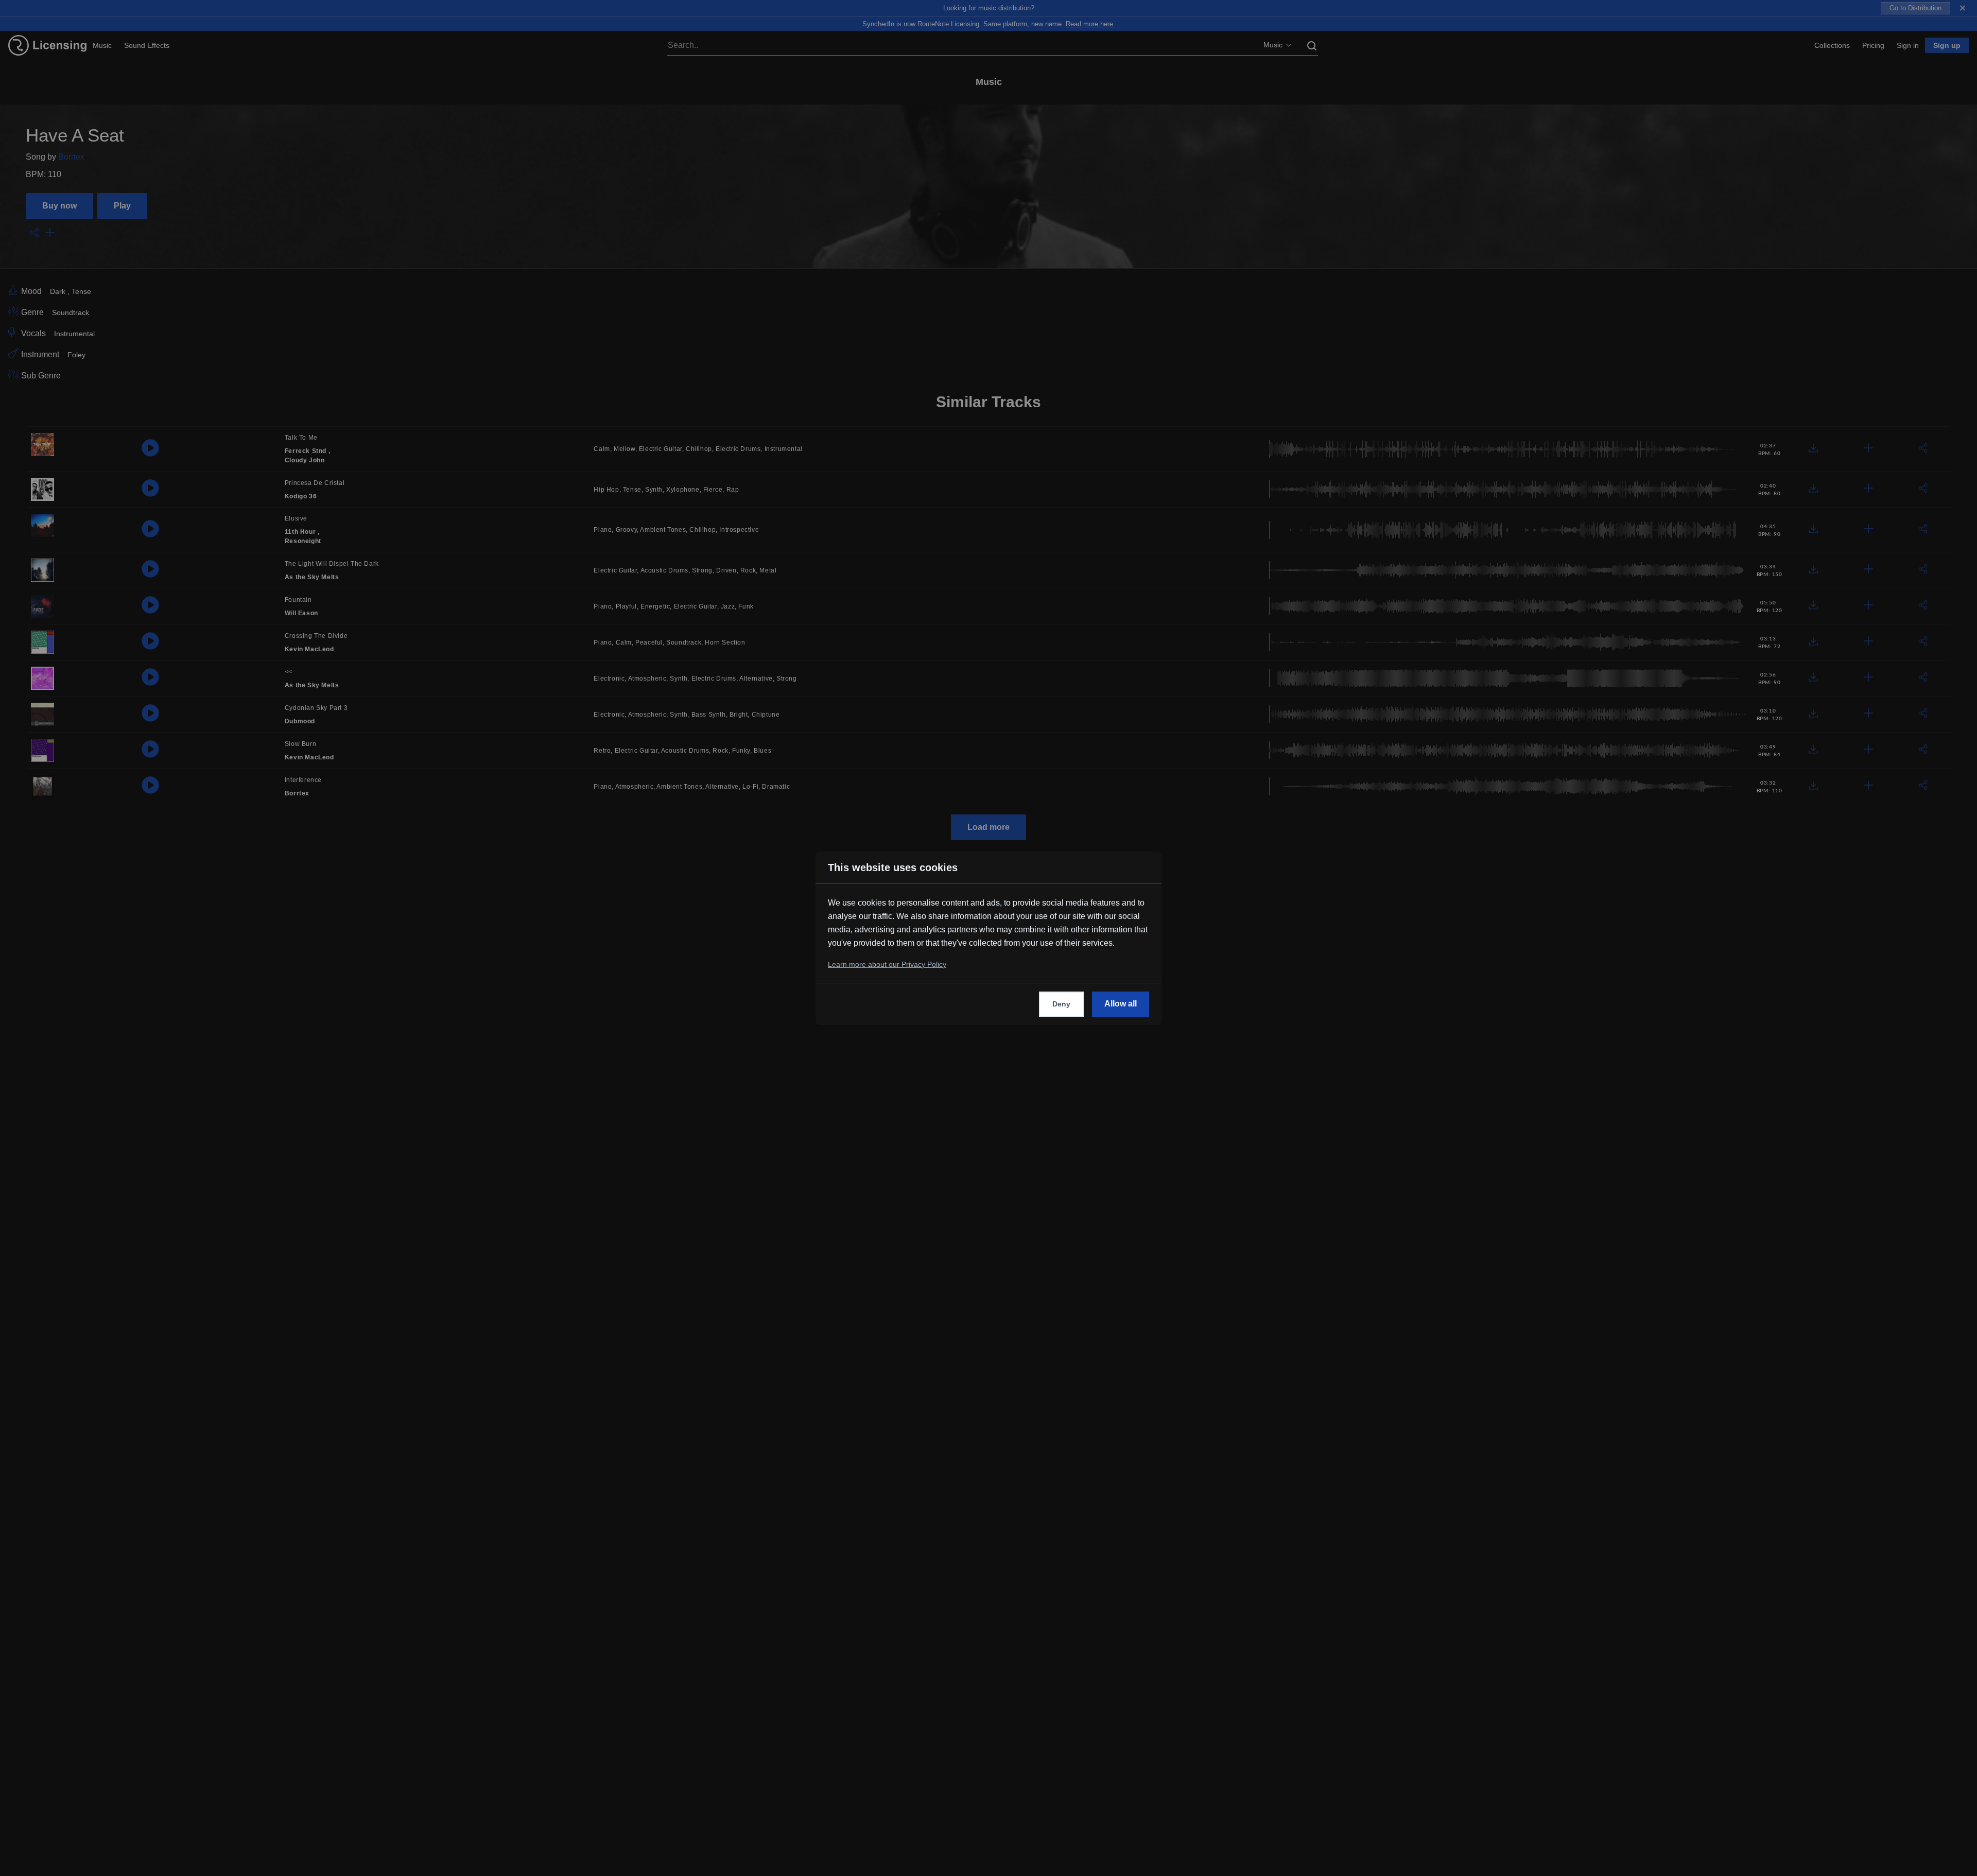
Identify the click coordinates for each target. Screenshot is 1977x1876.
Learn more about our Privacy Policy (887, 964)
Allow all (1121, 1004)
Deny (1061, 1004)
